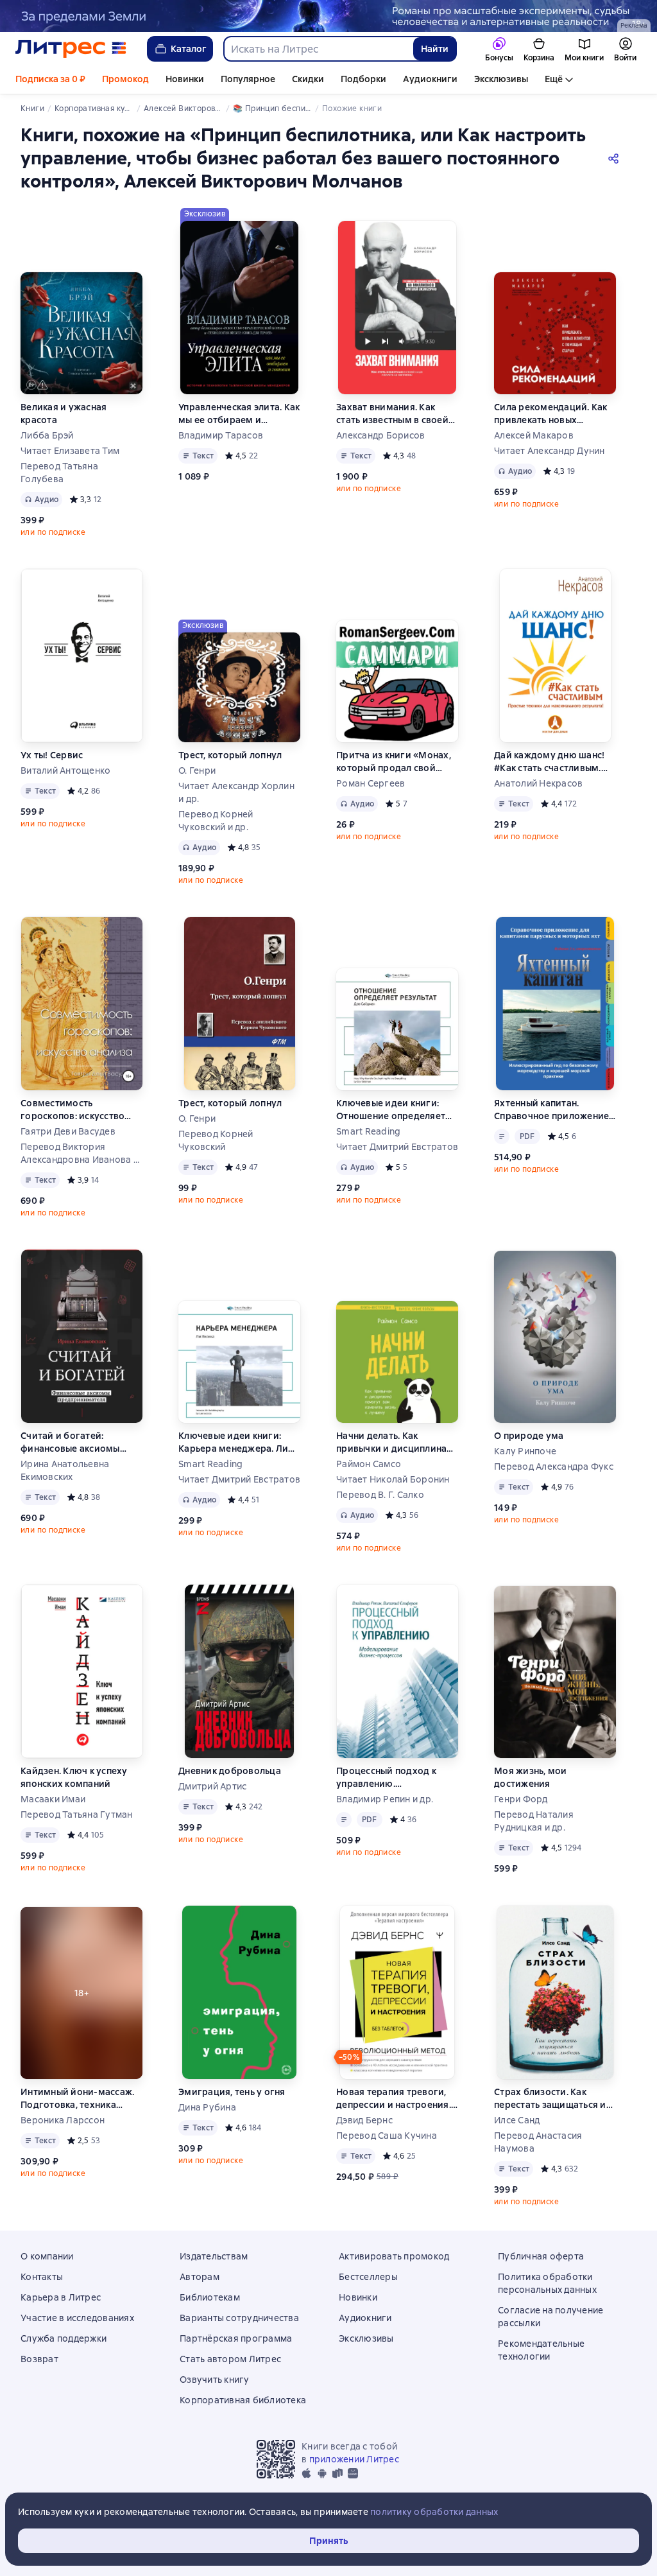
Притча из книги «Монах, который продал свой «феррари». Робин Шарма (396, 762)
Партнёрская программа (236, 2338)
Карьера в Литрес (61, 2297)
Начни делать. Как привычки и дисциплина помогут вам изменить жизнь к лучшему (391, 1442)
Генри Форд (521, 1799)
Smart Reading (368, 1131)
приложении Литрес (354, 2459)
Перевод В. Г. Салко (380, 1495)
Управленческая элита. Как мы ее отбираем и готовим (239, 414)
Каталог (189, 49)
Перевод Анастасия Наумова (538, 2142)
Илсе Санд (517, 2120)
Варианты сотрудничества (239, 2318)
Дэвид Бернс (364, 2120)
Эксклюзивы (501, 79)
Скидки (308, 79)
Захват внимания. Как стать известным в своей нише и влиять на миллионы (392, 414)
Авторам (200, 2277)
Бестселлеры (368, 2277)
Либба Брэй (47, 435)
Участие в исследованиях (77, 2318)
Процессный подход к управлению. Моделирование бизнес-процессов (393, 1778)
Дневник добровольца (230, 1771)
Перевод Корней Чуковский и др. (216, 821)
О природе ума (529, 1436)
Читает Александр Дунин (550, 451)
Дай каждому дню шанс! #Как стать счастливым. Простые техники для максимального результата (549, 762)
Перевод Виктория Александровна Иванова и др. (80, 1153)
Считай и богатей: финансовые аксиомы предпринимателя (70, 1442)
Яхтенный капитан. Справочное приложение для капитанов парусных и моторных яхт (554, 1110)
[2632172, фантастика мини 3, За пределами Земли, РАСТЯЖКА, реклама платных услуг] (328, 16)
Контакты (42, 2277)
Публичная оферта (541, 2256)
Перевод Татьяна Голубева (59, 473)
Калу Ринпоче (525, 1451)
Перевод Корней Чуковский (216, 1140)
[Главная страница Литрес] (71, 49)
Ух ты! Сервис (52, 755)
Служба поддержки (64, 2338)
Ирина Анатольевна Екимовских (65, 1470)
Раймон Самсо (369, 1464)
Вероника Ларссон (63, 2120)
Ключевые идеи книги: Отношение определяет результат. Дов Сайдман (391, 1110)
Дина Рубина (207, 2107)
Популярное (248, 79)
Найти (435, 49)
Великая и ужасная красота (64, 413)
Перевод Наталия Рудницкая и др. (534, 1821)
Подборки (363, 79)
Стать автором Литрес (230, 2359)
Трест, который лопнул (230, 755)
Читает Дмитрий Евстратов (397, 1147)
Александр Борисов (380, 435)
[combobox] (318, 49)
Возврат (39, 2359)
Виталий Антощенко (65, 770)
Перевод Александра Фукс (554, 1466)
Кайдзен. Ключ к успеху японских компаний (74, 1777)
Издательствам (214, 2256)
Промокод (125, 79)
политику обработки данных (434, 2512)
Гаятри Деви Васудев (68, 1131)
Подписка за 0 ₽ (50, 79)
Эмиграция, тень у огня (232, 2092)
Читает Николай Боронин (393, 1479)
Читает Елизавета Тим (70, 451)
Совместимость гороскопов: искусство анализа (73, 1110)
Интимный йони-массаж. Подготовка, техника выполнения (77, 2099)
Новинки (185, 79)
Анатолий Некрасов (538, 783)
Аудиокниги (430, 79)
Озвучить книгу (215, 2380)
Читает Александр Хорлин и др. (236, 792)
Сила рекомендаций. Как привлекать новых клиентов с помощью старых (551, 414)
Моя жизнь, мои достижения (531, 1777)
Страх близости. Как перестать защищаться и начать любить (550, 2099)
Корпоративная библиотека (243, 2400)
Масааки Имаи (53, 1799)
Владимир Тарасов (221, 435)
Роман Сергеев (371, 783)
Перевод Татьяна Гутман (77, 1815)
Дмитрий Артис (212, 1786)
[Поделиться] (616, 158)
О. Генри (197, 770)
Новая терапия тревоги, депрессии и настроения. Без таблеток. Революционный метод (394, 2099)
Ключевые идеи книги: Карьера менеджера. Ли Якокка (233, 1442)
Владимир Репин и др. (385, 1799)
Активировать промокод (394, 2256)
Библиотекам (210, 2297)
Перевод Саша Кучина (387, 2136)
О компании (47, 2256)
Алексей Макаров (534, 435)
